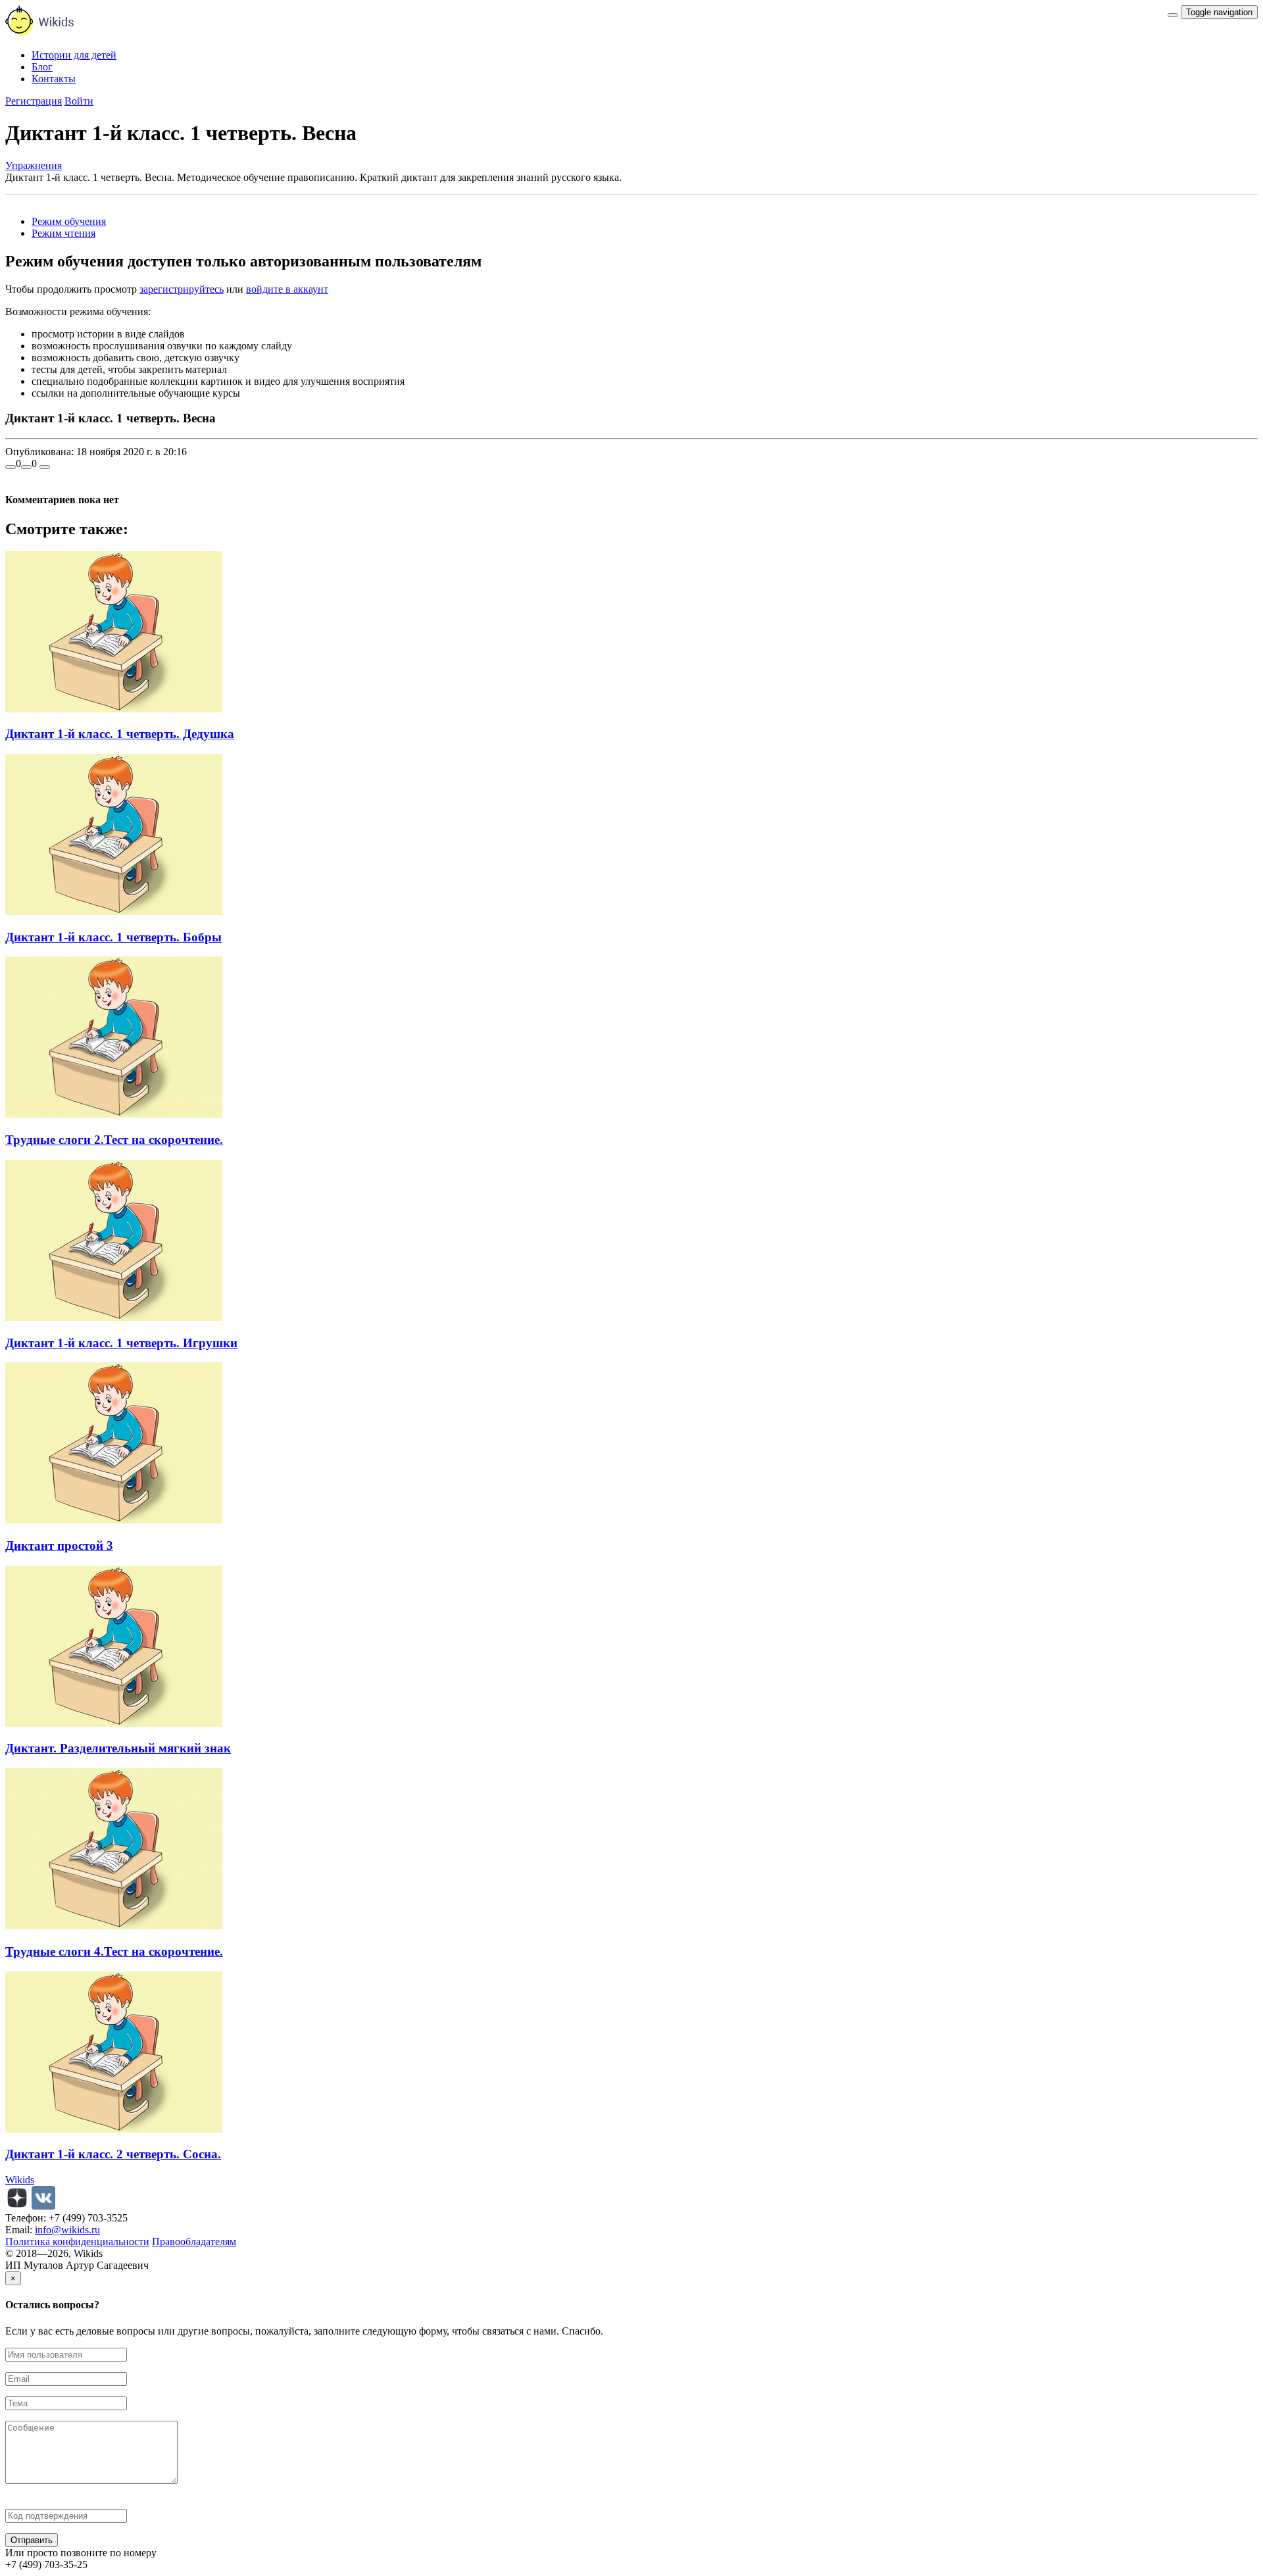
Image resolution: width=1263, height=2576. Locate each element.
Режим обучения (69, 221)
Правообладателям (194, 2242)
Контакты (54, 79)
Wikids (20, 2180)
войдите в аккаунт (287, 289)
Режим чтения (63, 233)
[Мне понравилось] (11, 467)
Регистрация (34, 101)
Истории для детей (74, 55)
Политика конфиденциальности (77, 2242)
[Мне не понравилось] (26, 467)
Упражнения (34, 165)
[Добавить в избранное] (45, 467)
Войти (79, 101)
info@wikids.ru (67, 2230)
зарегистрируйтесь (182, 289)
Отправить (32, 2540)
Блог (42, 67)
